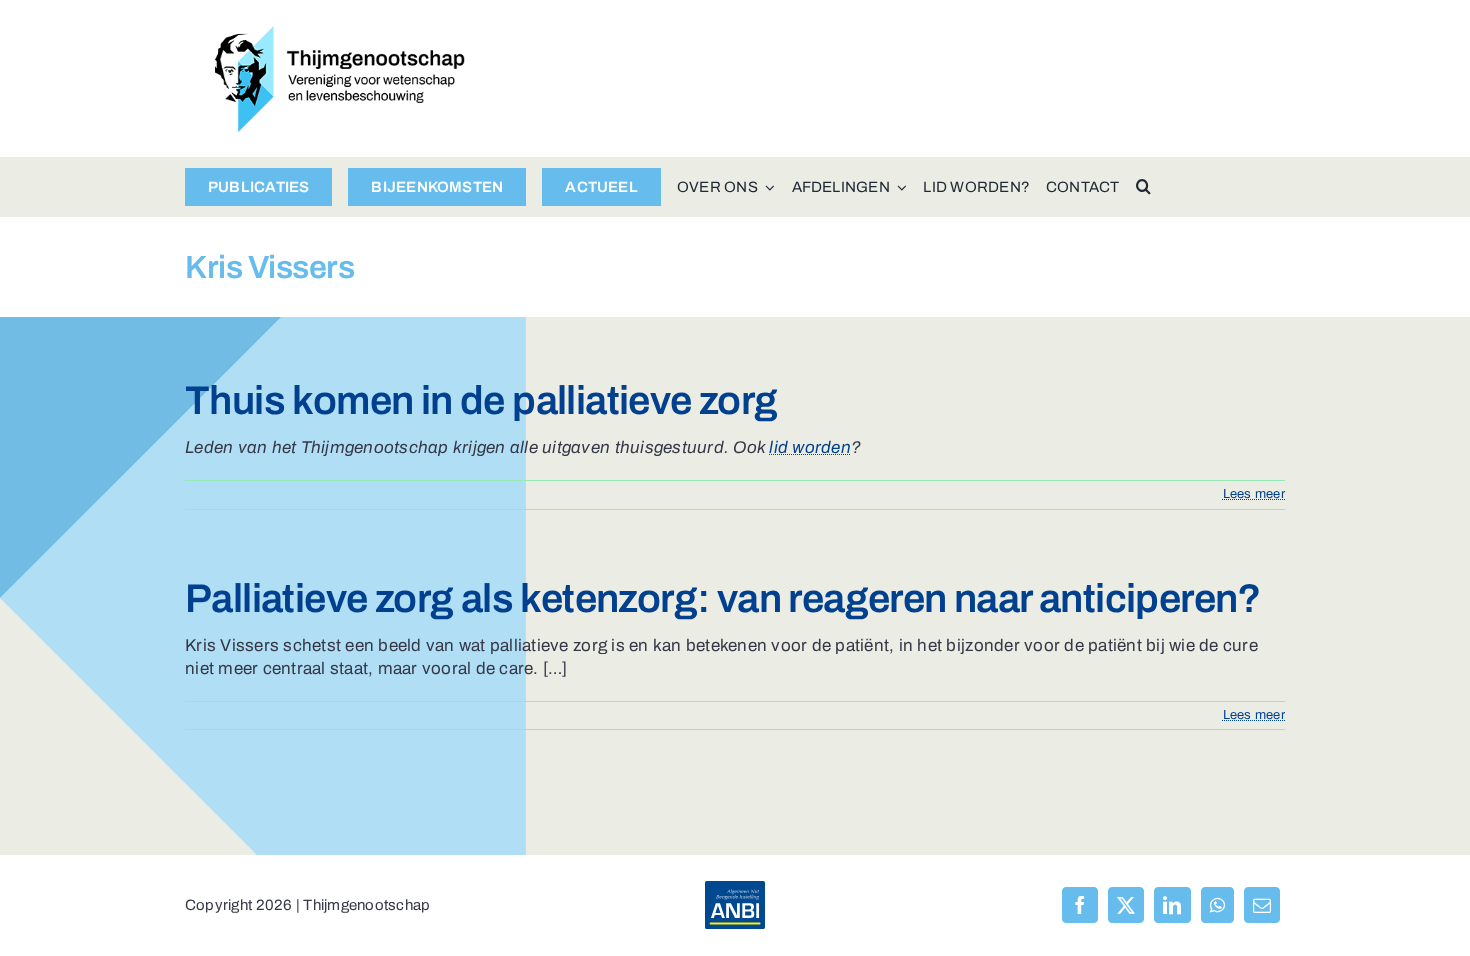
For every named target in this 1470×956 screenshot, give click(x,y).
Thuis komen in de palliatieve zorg (481, 400)
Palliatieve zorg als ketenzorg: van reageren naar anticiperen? (723, 598)
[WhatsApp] (1217, 905)
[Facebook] (1080, 905)
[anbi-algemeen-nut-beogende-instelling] (735, 889)
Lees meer (1254, 494)
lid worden (810, 447)
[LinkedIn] (1172, 905)
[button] (1143, 187)
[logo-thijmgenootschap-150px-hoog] (340, 34)
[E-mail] (1262, 905)
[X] (1126, 905)
